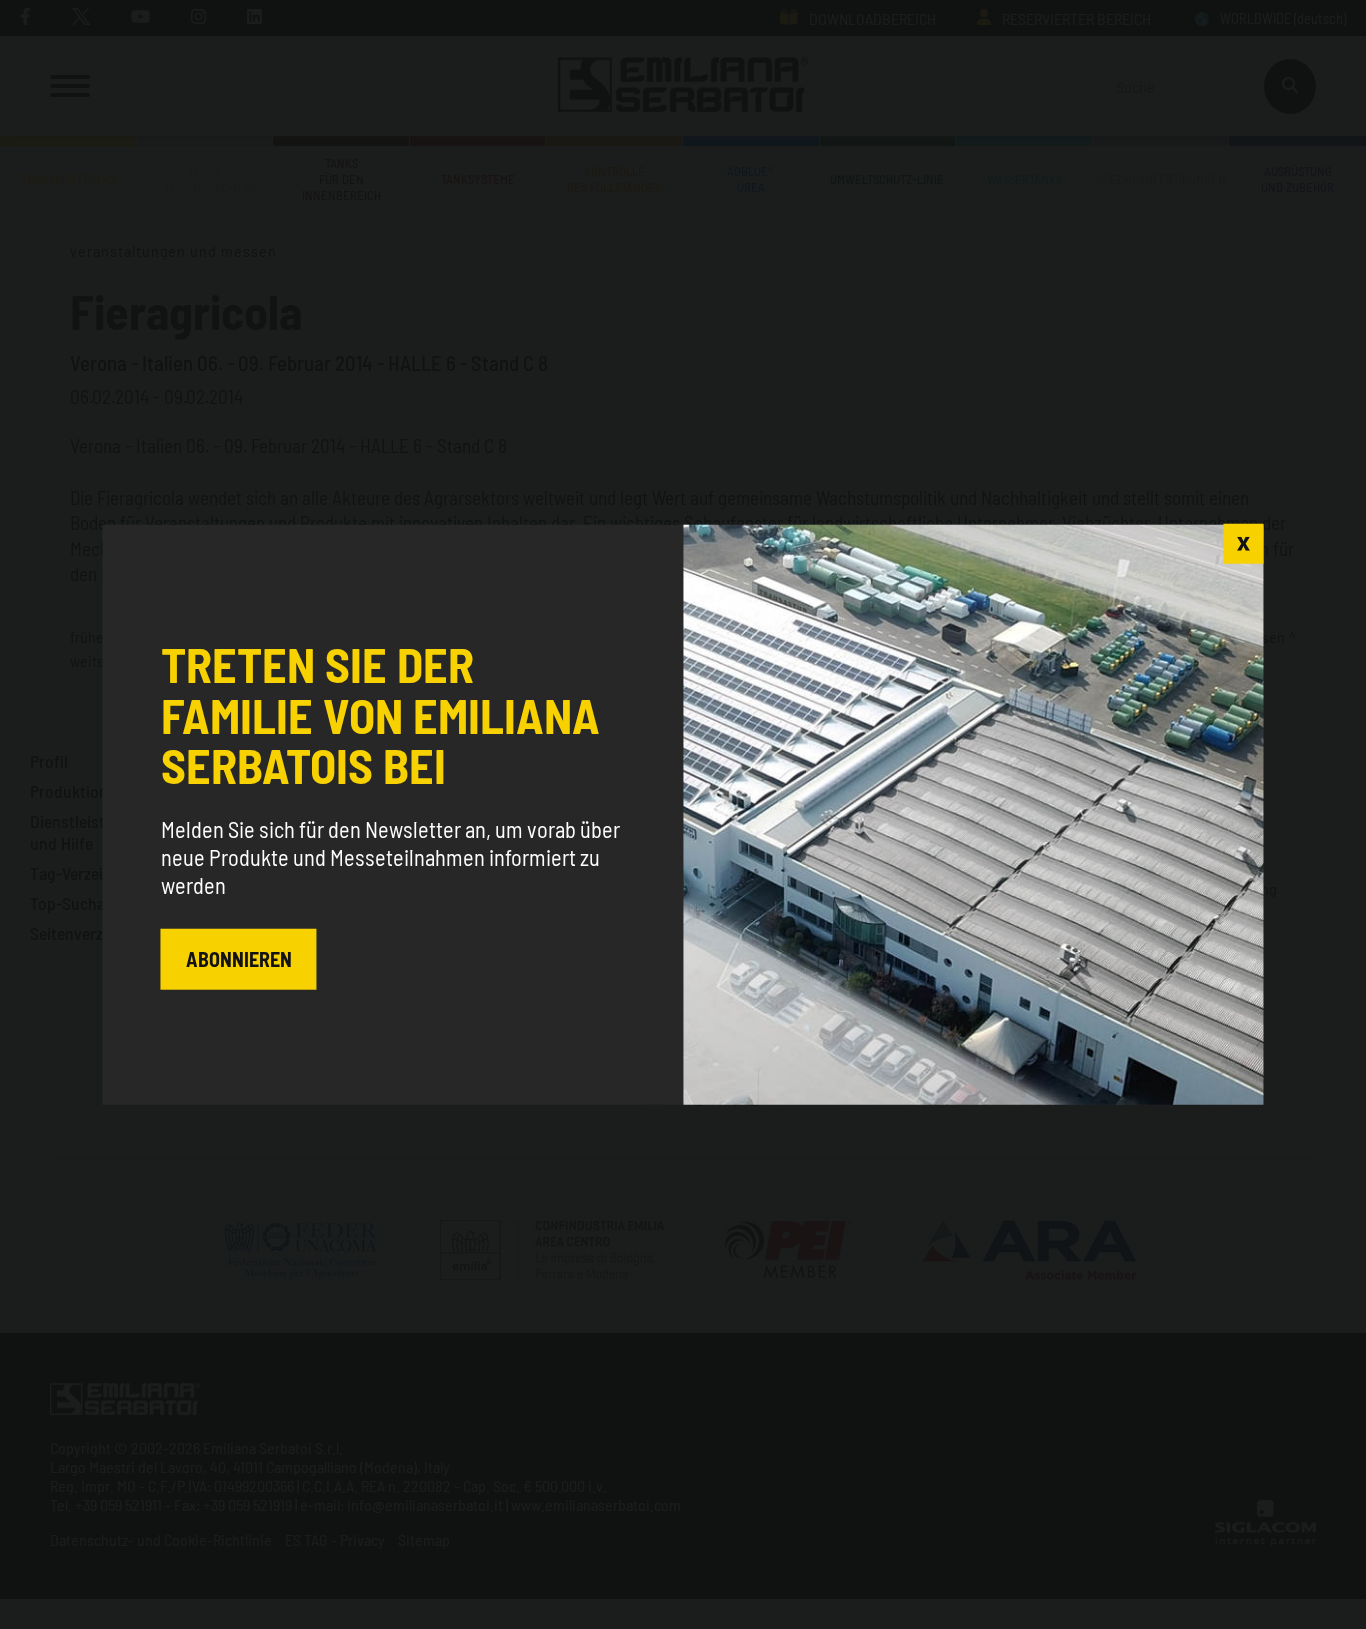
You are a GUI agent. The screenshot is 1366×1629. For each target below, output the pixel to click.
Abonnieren (239, 959)
